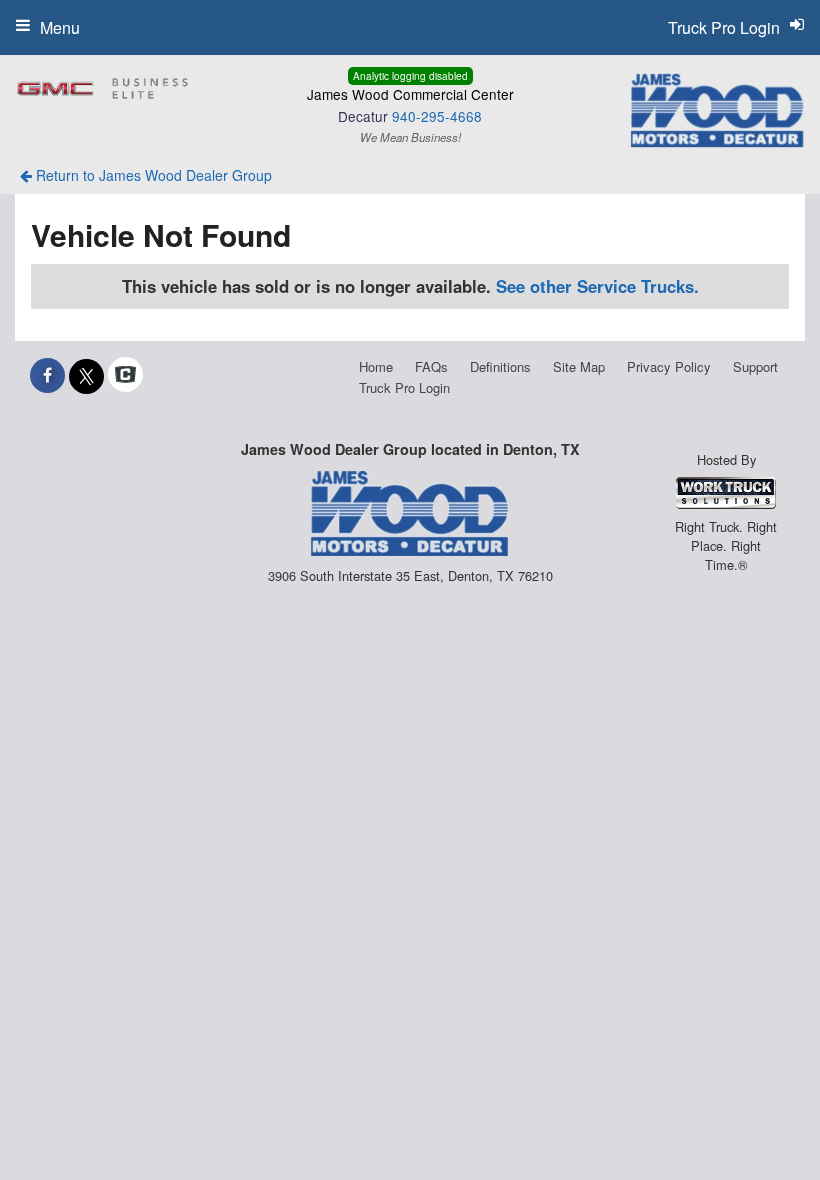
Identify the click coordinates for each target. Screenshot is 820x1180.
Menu (60, 27)
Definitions (500, 366)
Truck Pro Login (404, 387)
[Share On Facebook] (47, 375)
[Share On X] (86, 375)
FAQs (431, 366)
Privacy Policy (669, 366)
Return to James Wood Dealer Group (152, 175)
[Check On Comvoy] (125, 375)
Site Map (579, 366)
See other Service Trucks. (597, 286)
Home (376, 366)
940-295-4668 (437, 116)
